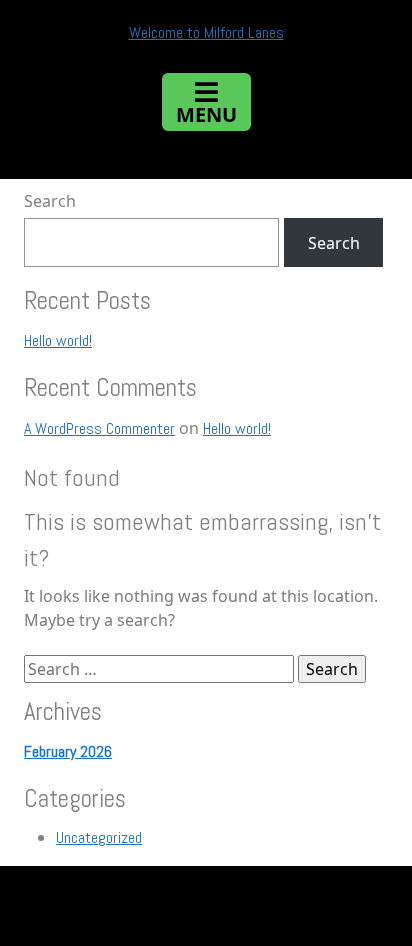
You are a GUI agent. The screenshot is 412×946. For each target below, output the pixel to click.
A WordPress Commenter (99, 428)
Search (50, 201)
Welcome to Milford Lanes (206, 32)
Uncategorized (99, 837)
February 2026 (68, 751)
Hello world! (58, 340)
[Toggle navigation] (206, 102)
